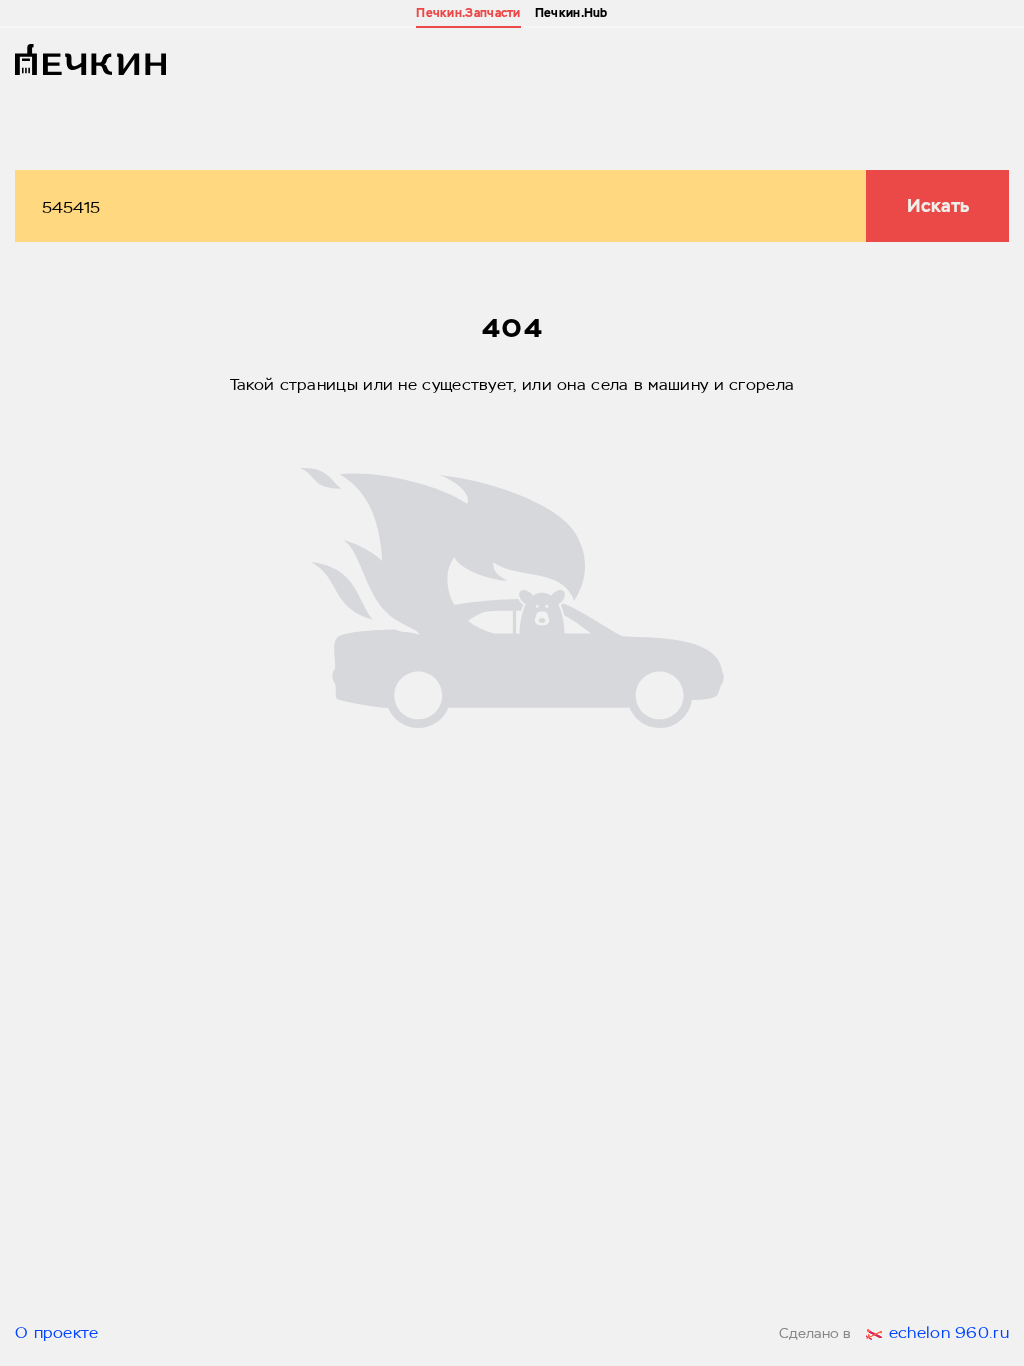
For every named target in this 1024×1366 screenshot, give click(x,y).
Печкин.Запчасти (468, 13)
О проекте (57, 1334)
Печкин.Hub (571, 13)
